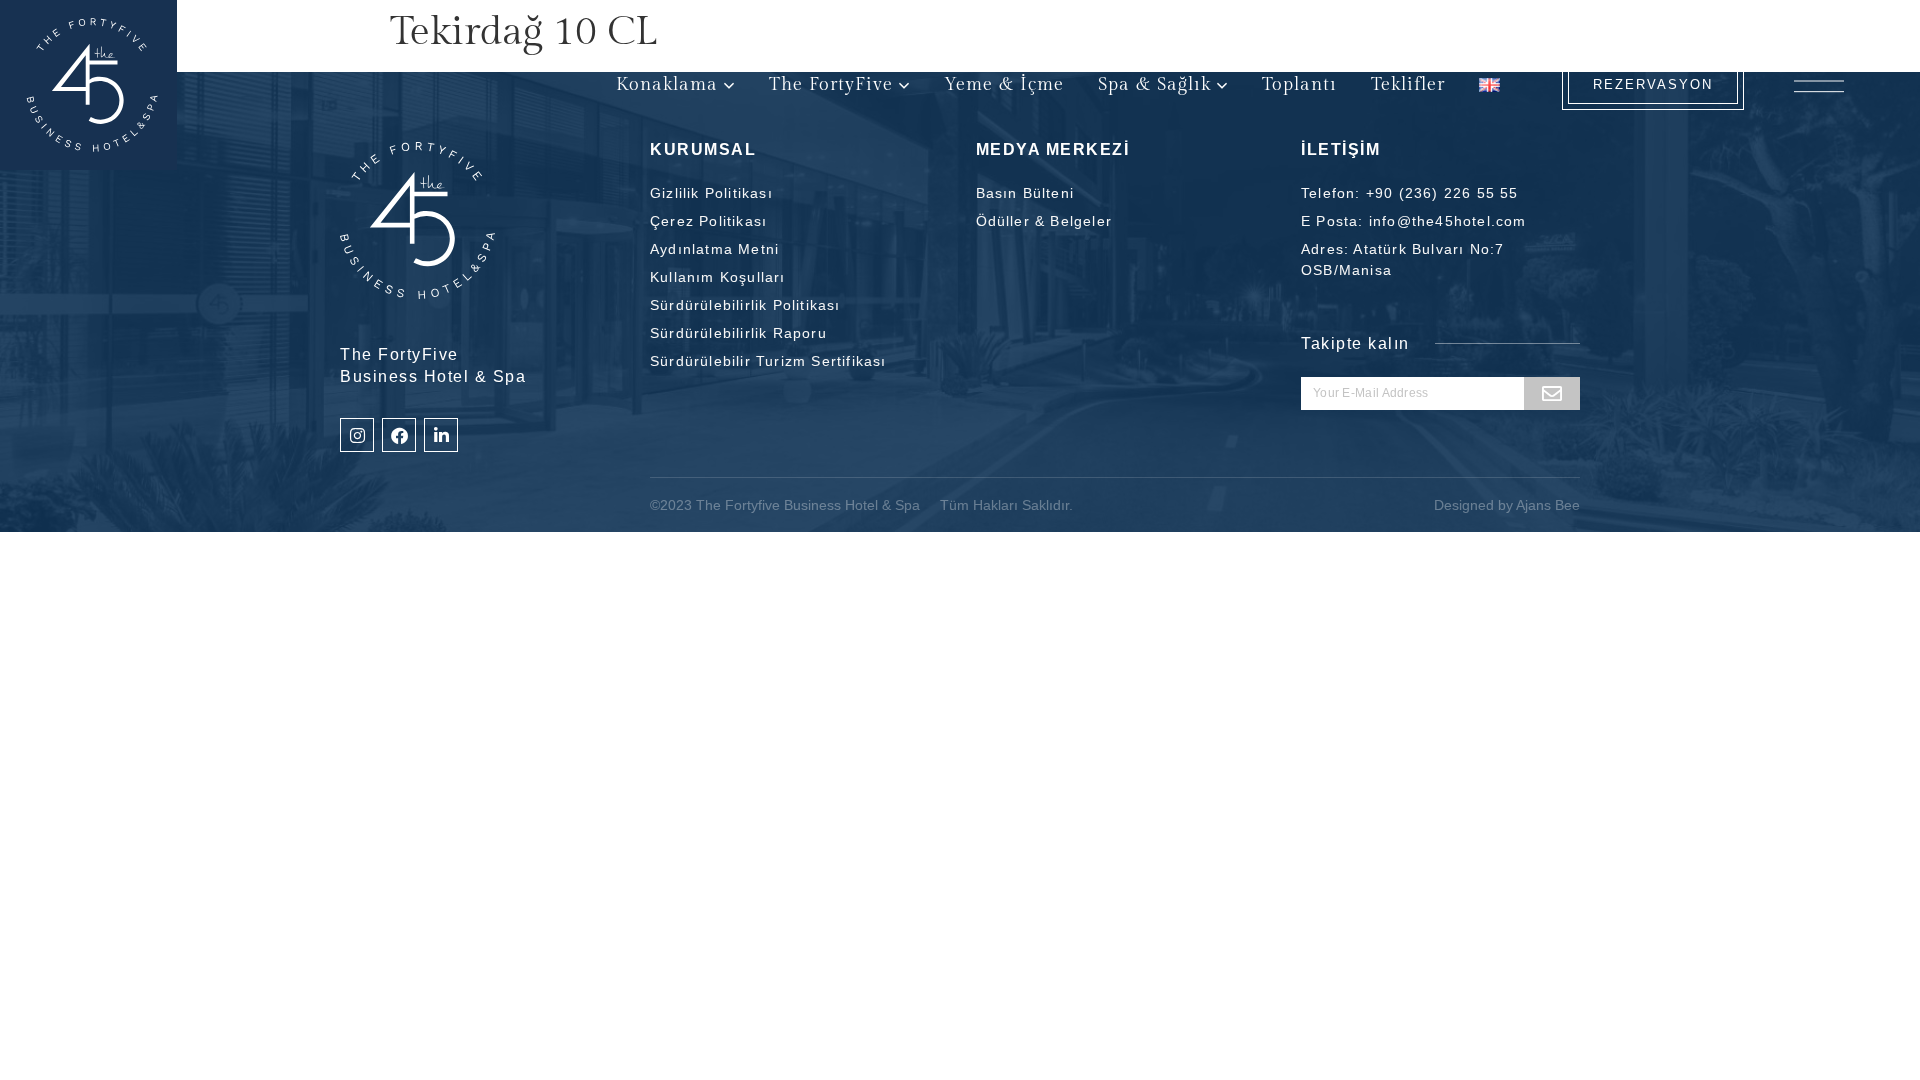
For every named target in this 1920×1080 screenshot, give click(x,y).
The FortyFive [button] (831, 84)
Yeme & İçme (1004, 84)
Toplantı (1299, 84)
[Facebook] (399, 435)
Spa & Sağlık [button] (1154, 84)
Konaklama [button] (667, 84)
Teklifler (1408, 84)
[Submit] (1552, 393)
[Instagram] (357, 435)
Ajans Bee (1548, 505)
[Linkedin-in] (441, 435)
